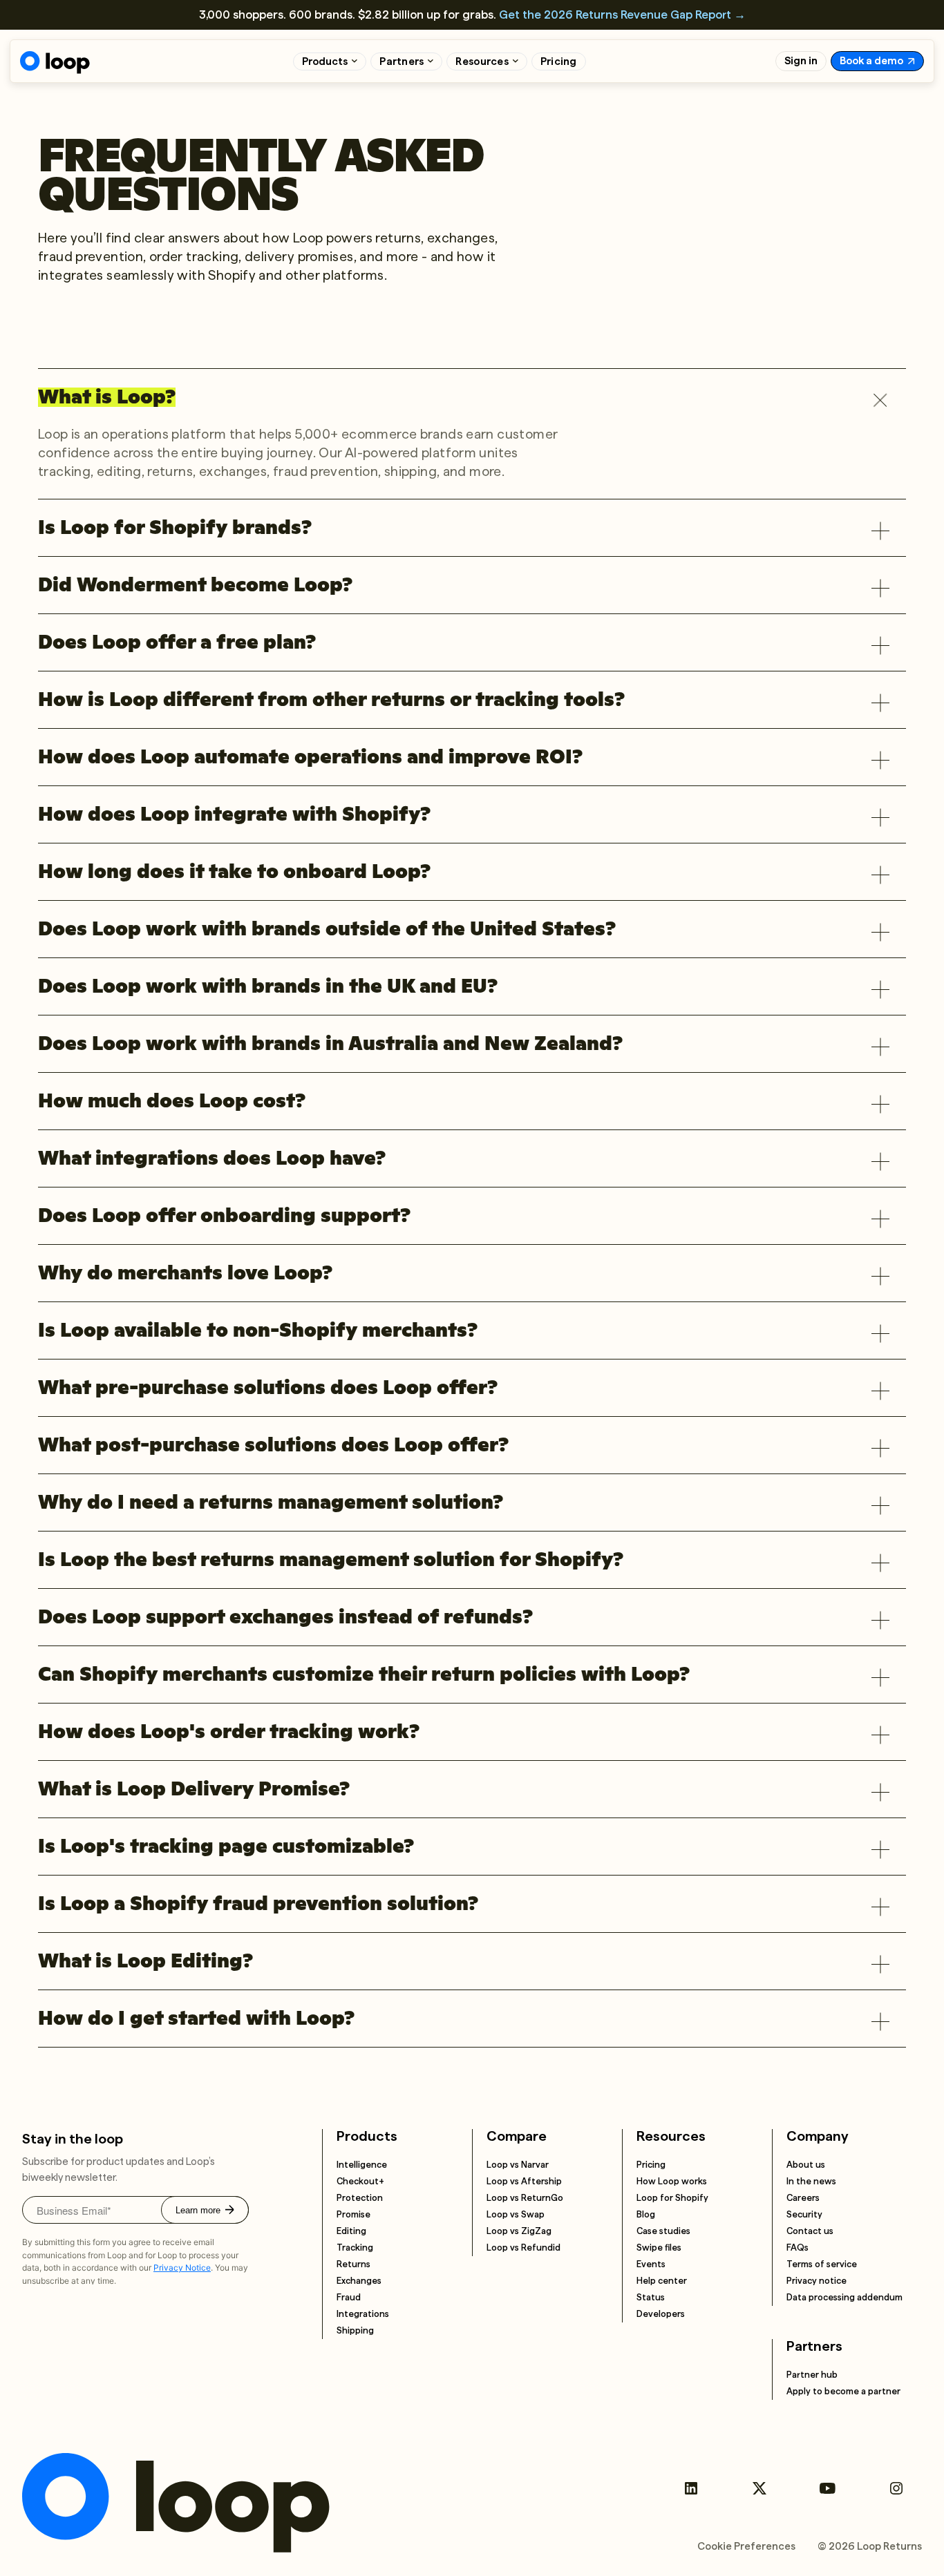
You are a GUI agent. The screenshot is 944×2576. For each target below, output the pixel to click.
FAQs (797, 2248)
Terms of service (822, 2264)
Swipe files (659, 2248)
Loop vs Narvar (518, 2165)
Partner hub (812, 2375)
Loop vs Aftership (524, 2181)
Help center (662, 2281)
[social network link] (691, 2489)
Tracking (355, 2248)
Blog (646, 2214)
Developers (661, 2314)
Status (651, 2297)
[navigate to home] (55, 63)
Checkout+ (360, 2181)
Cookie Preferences (746, 2546)
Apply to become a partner (843, 2391)
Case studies (663, 2231)
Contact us (810, 2231)
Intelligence (362, 2165)
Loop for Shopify (672, 2198)
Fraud (349, 2297)
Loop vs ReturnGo (525, 2198)
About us (806, 2165)
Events (651, 2264)
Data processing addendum (844, 2297)
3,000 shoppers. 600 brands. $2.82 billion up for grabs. (472, 15)
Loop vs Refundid (523, 2248)
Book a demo (871, 61)
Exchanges (359, 2281)
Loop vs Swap (516, 2214)
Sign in (801, 61)
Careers (803, 2198)
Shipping (355, 2330)
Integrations (363, 2314)
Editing (351, 2231)
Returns (353, 2264)
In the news (811, 2181)
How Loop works (672, 2181)
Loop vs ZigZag (519, 2231)
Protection (360, 2198)
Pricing (559, 61)
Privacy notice (816, 2281)
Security (804, 2214)
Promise (353, 2214)
